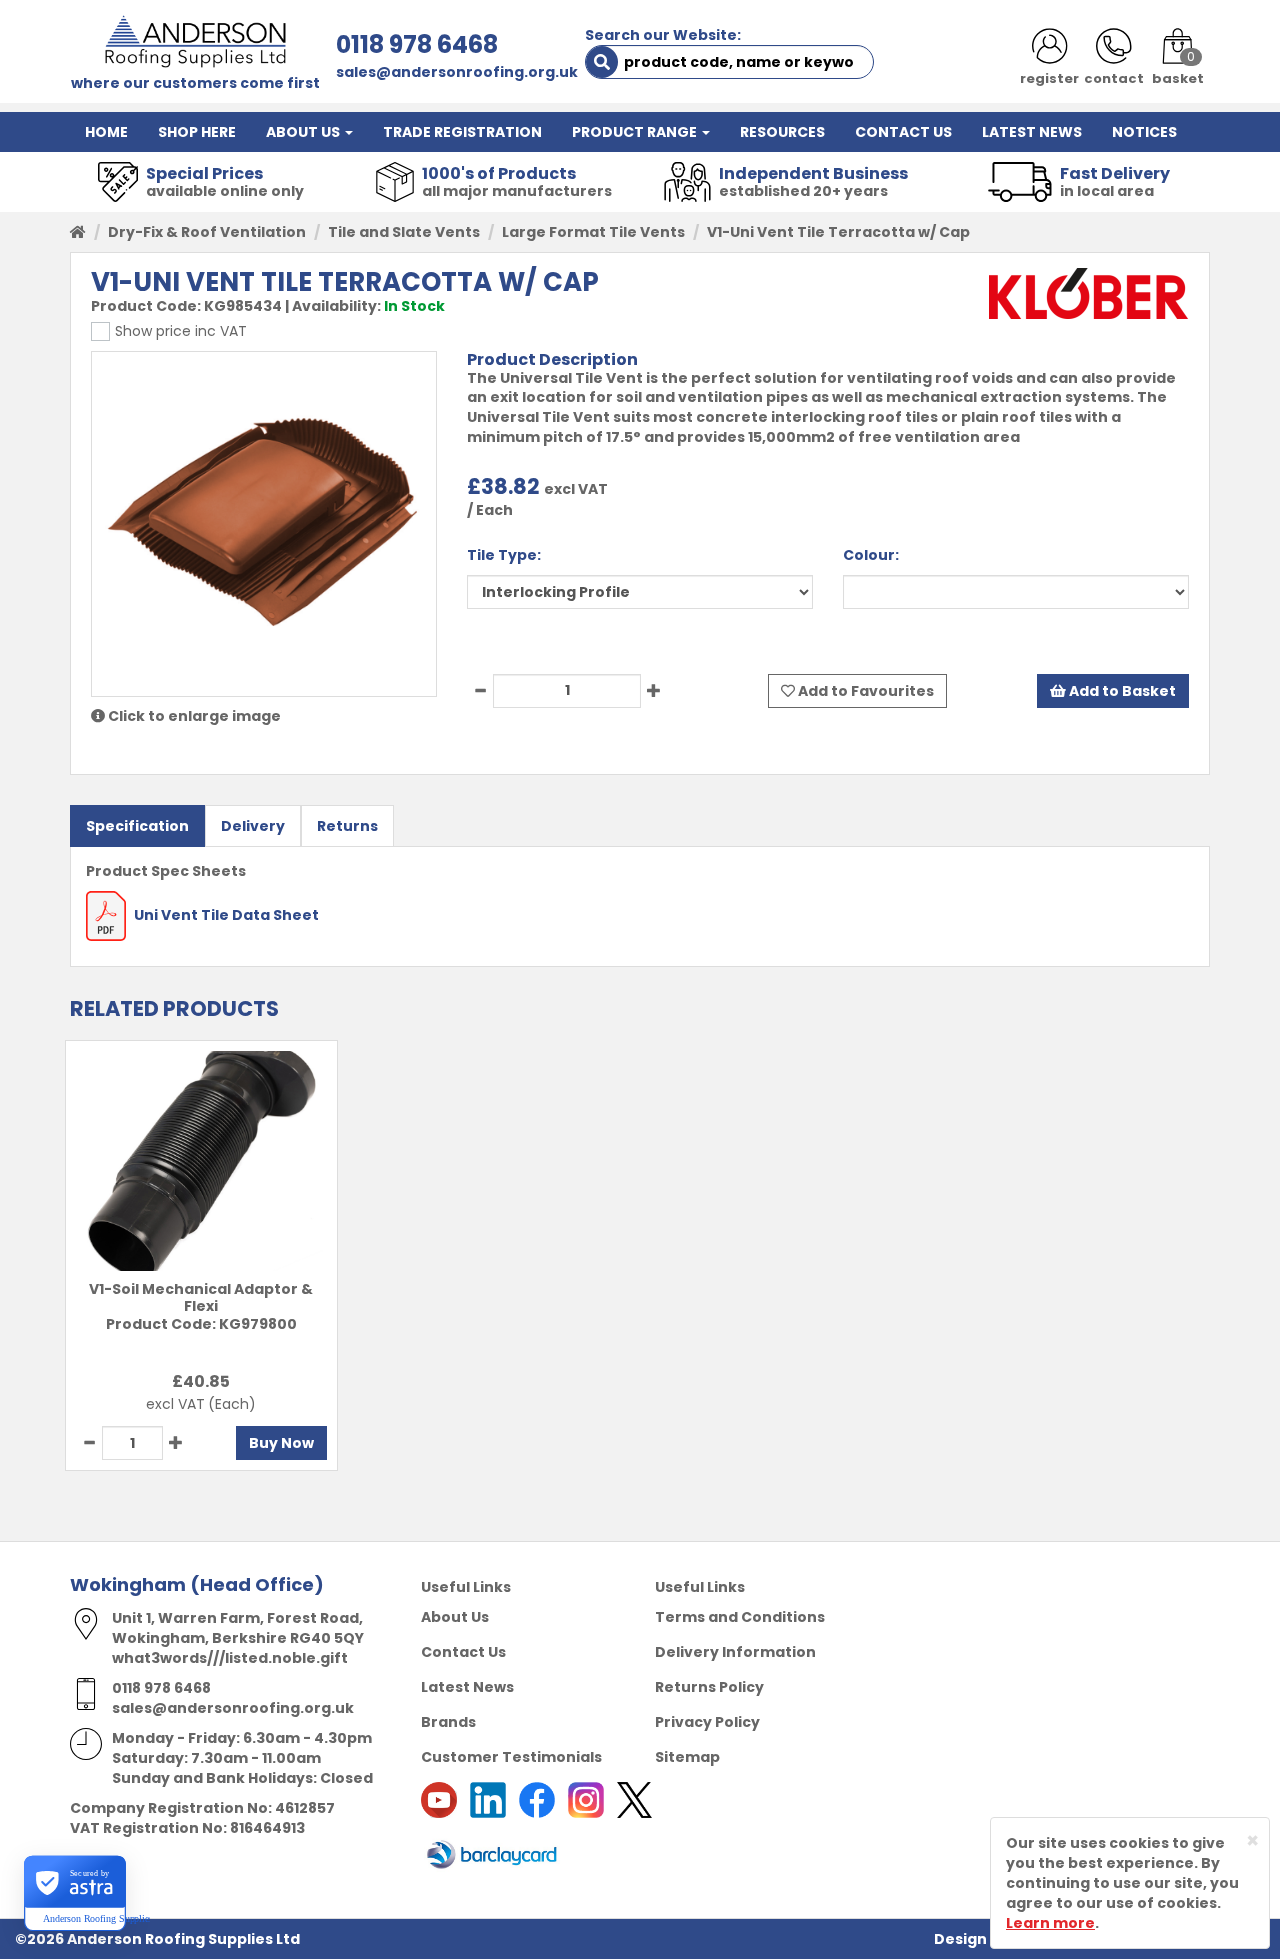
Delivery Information (735, 1652)
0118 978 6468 (417, 44)
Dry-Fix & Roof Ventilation (207, 232)
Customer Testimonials (511, 1757)
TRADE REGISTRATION (462, 132)
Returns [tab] (347, 826)
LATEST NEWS (1032, 132)
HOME (106, 132)
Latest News (467, 1687)
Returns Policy (709, 1687)
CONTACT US (903, 132)
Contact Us (463, 1652)
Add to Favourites (864, 691)
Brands (448, 1722)
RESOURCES (782, 132)
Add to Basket (1121, 691)
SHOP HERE (197, 132)
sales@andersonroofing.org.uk (457, 72)
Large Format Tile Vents (593, 232)
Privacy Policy (707, 1722)
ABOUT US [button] (304, 132)
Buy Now (281, 1443)
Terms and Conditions (740, 1617)
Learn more (1050, 1923)
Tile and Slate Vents (404, 232)
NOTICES (1144, 132)
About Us (455, 1617)
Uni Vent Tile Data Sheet (225, 915)
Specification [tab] (137, 826)
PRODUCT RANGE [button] (636, 132)
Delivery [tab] (253, 826)
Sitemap (687, 1757)
